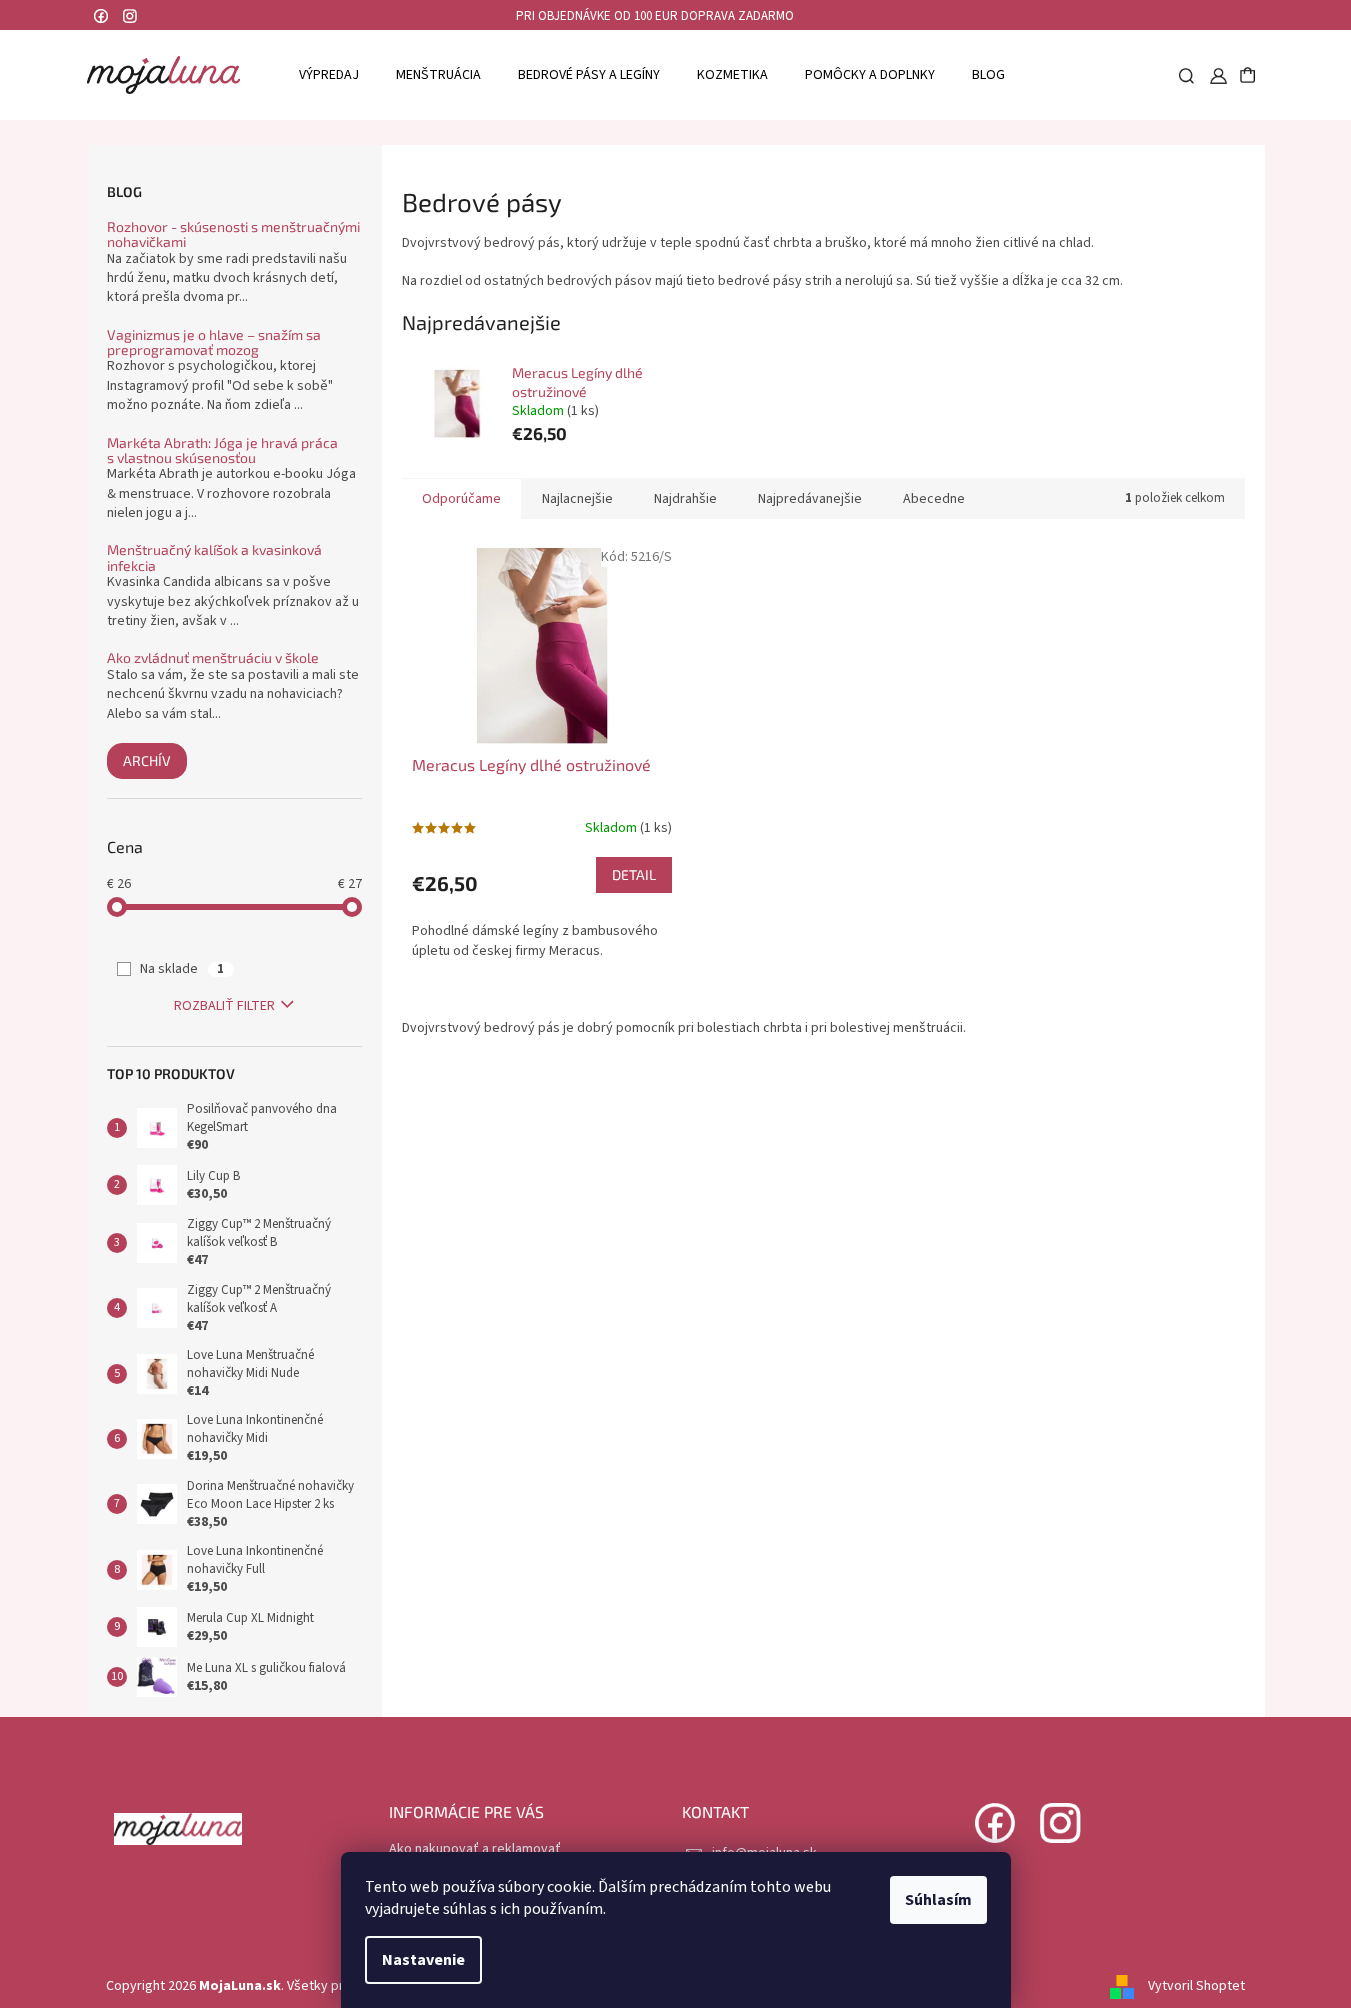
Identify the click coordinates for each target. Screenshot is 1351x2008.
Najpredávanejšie (810, 499)
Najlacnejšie (577, 499)
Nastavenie (423, 1960)
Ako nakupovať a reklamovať (475, 1849)
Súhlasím (938, 1900)
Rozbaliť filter (224, 1006)
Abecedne (934, 499)
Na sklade (182, 969)
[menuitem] (329, 74)
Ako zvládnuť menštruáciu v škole (213, 657)
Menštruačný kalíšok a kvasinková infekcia (214, 557)
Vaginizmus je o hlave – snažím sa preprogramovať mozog (214, 342)
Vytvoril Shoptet (1196, 1986)
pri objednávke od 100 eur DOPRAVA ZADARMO (655, 16)
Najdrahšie (685, 499)
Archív (147, 760)
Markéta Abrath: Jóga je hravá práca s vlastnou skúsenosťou (222, 450)
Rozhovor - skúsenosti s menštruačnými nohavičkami (233, 234)
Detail (634, 874)
